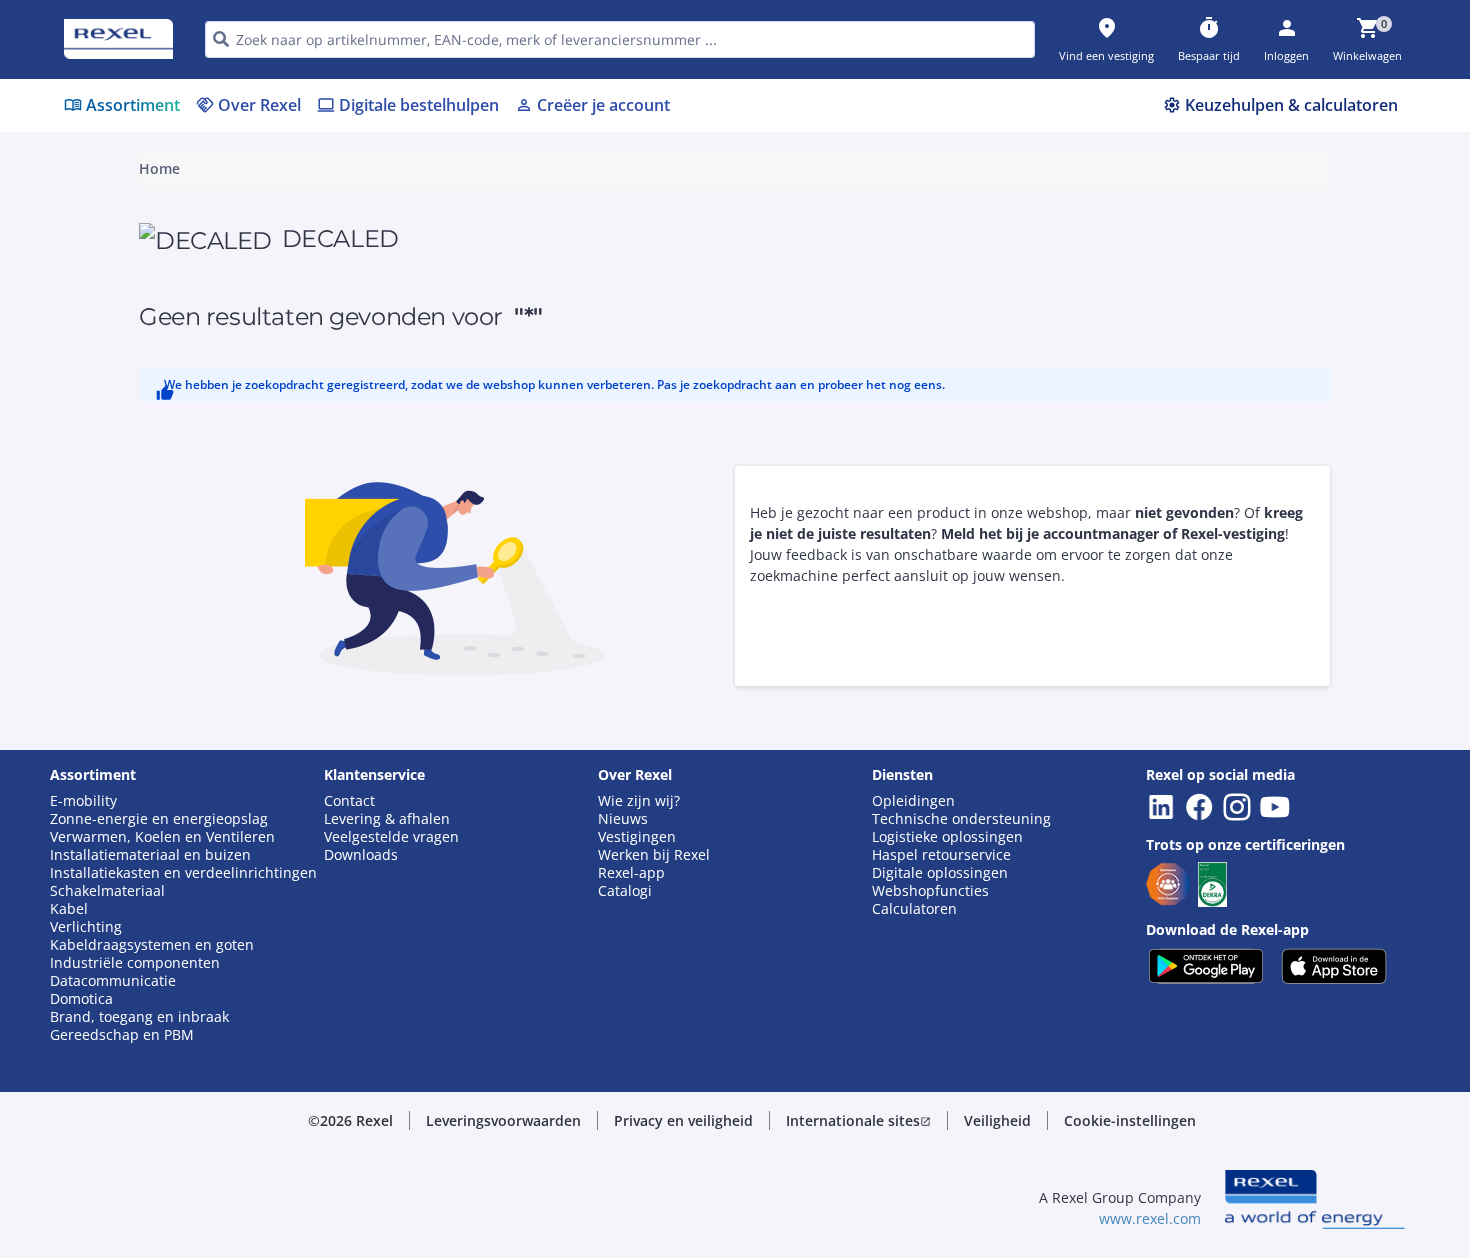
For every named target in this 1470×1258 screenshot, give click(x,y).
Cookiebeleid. (521, 438)
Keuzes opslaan (515, 767)
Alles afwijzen (802, 767)
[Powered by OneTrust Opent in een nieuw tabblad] (981, 827)
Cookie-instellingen (529, 685)
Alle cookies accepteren (959, 767)
